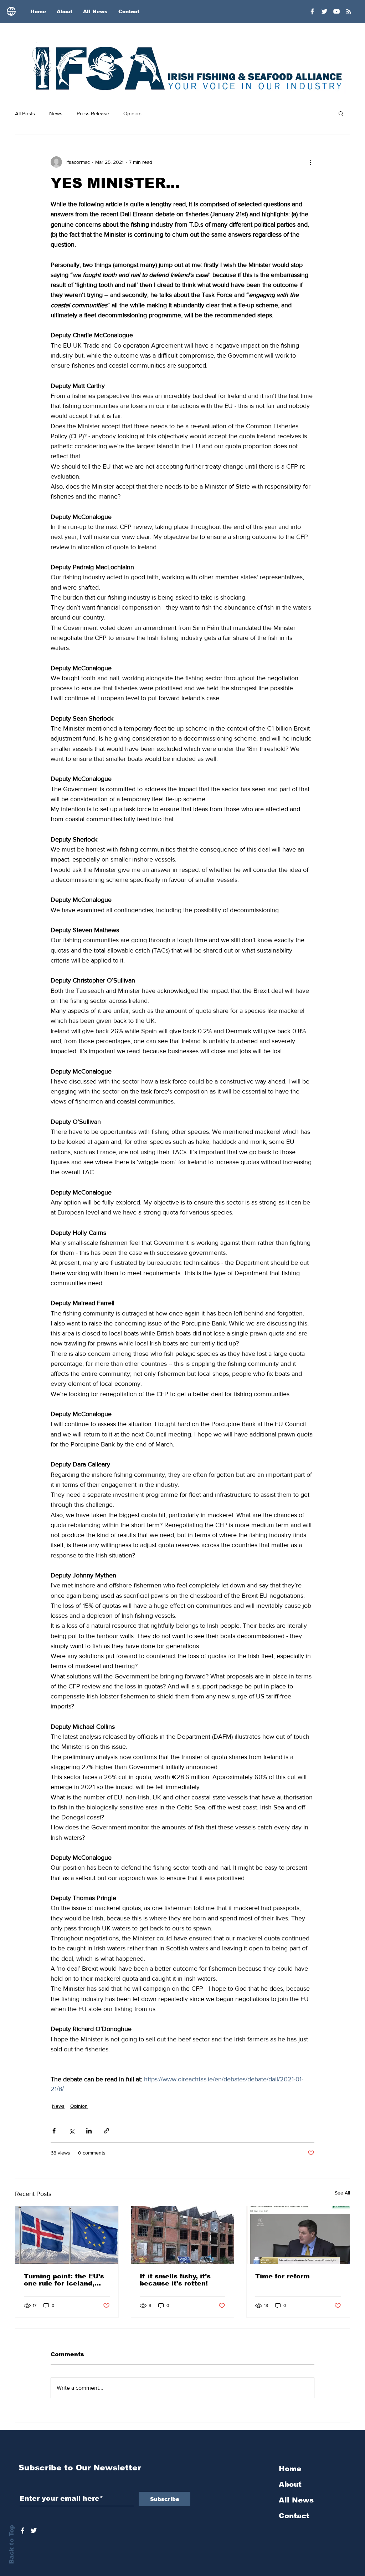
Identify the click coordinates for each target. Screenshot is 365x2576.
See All (342, 2193)
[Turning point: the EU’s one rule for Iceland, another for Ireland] (67, 2235)
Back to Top (12, 2544)
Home (290, 2469)
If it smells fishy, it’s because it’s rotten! (175, 2280)
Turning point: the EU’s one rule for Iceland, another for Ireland (64, 2280)
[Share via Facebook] (54, 2131)
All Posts (25, 113)
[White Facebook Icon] (23, 2530)
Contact (294, 2516)
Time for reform (282, 2276)
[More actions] (310, 162)
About (290, 2484)
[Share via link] (106, 2131)
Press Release (93, 113)
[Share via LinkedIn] (89, 2131)
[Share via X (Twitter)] (71, 2131)
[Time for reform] (298, 2235)
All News (296, 2500)
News (56, 113)
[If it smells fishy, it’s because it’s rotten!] (183, 2235)
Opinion (132, 113)
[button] (341, 113)
